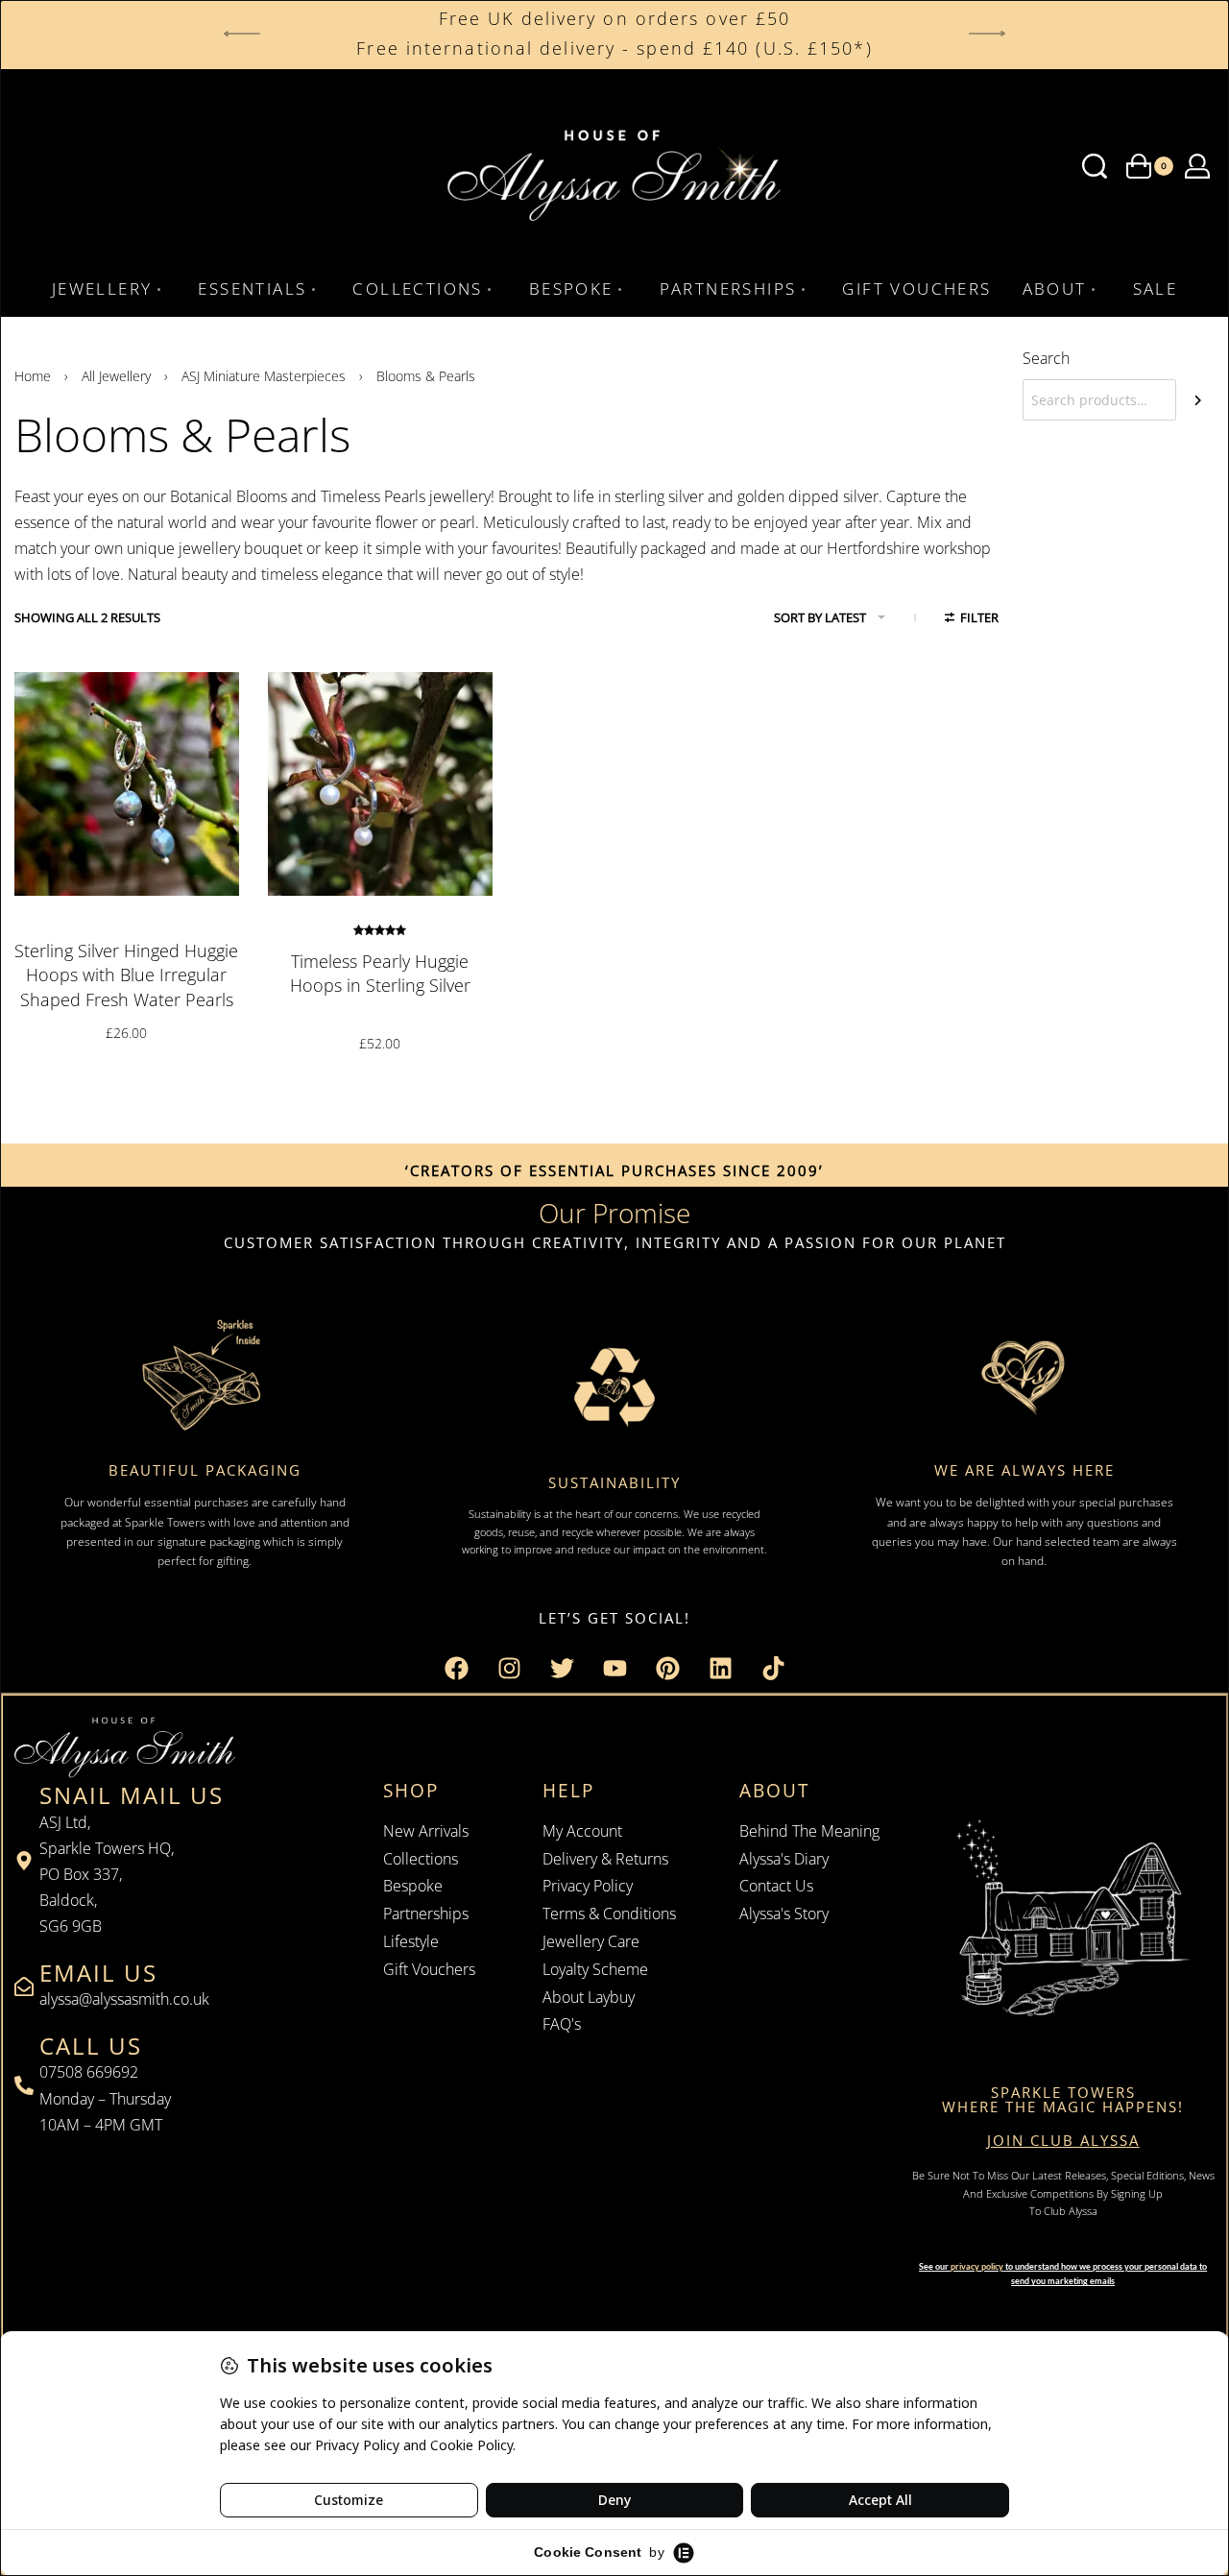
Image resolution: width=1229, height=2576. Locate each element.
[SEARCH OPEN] (1095, 166)
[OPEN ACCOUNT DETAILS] (1197, 166)
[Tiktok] (773, 1669)
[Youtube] (614, 1669)
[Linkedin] (720, 1669)
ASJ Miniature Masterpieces (264, 376)
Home (33, 376)
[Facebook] (456, 1669)
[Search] (1198, 400)
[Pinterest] (667, 1669)
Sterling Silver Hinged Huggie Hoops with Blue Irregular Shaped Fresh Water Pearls (126, 975)
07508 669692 (89, 2072)
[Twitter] (562, 1669)
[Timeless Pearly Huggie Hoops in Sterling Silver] (380, 784)
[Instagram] (509, 1669)
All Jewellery (116, 376)
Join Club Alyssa (1063, 2140)
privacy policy (977, 2266)
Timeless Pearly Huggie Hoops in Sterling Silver (380, 973)
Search (1046, 358)
